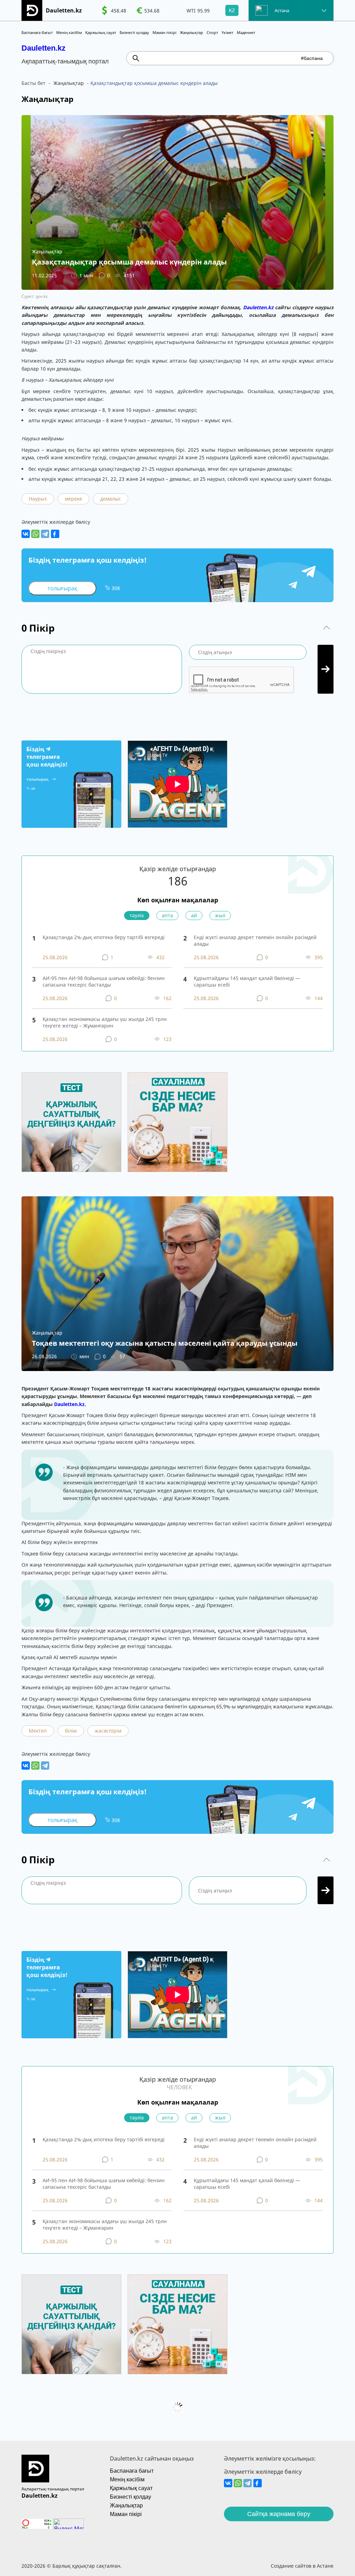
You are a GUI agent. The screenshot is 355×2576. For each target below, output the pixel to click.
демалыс (111, 499)
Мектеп (38, 1731)
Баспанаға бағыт (37, 32)
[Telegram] (45, 534)
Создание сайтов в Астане (302, 2566)
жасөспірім (108, 1731)
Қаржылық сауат (101, 32)
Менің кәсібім (69, 32)
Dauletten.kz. (70, 1404)
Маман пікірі (164, 32)
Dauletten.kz (44, 48)
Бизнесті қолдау (134, 32)
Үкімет (227, 32)
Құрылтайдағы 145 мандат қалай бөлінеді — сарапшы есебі (247, 981)
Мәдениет (246, 32)
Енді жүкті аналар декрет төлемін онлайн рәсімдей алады (255, 940)
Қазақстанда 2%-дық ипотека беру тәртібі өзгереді (104, 937)
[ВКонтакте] (26, 534)
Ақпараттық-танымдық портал (53, 2489)
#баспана (312, 58)
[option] (114, 10)
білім (71, 1731)
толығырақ (62, 588)
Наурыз (38, 499)
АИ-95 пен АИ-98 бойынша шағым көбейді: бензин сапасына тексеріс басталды (104, 981)
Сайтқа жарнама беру (279, 2514)
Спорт (212, 32)
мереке (73, 499)
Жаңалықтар (192, 32)
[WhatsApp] (35, 534)
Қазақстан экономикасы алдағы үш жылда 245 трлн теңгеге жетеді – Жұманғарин (105, 1022)
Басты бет (33, 83)
